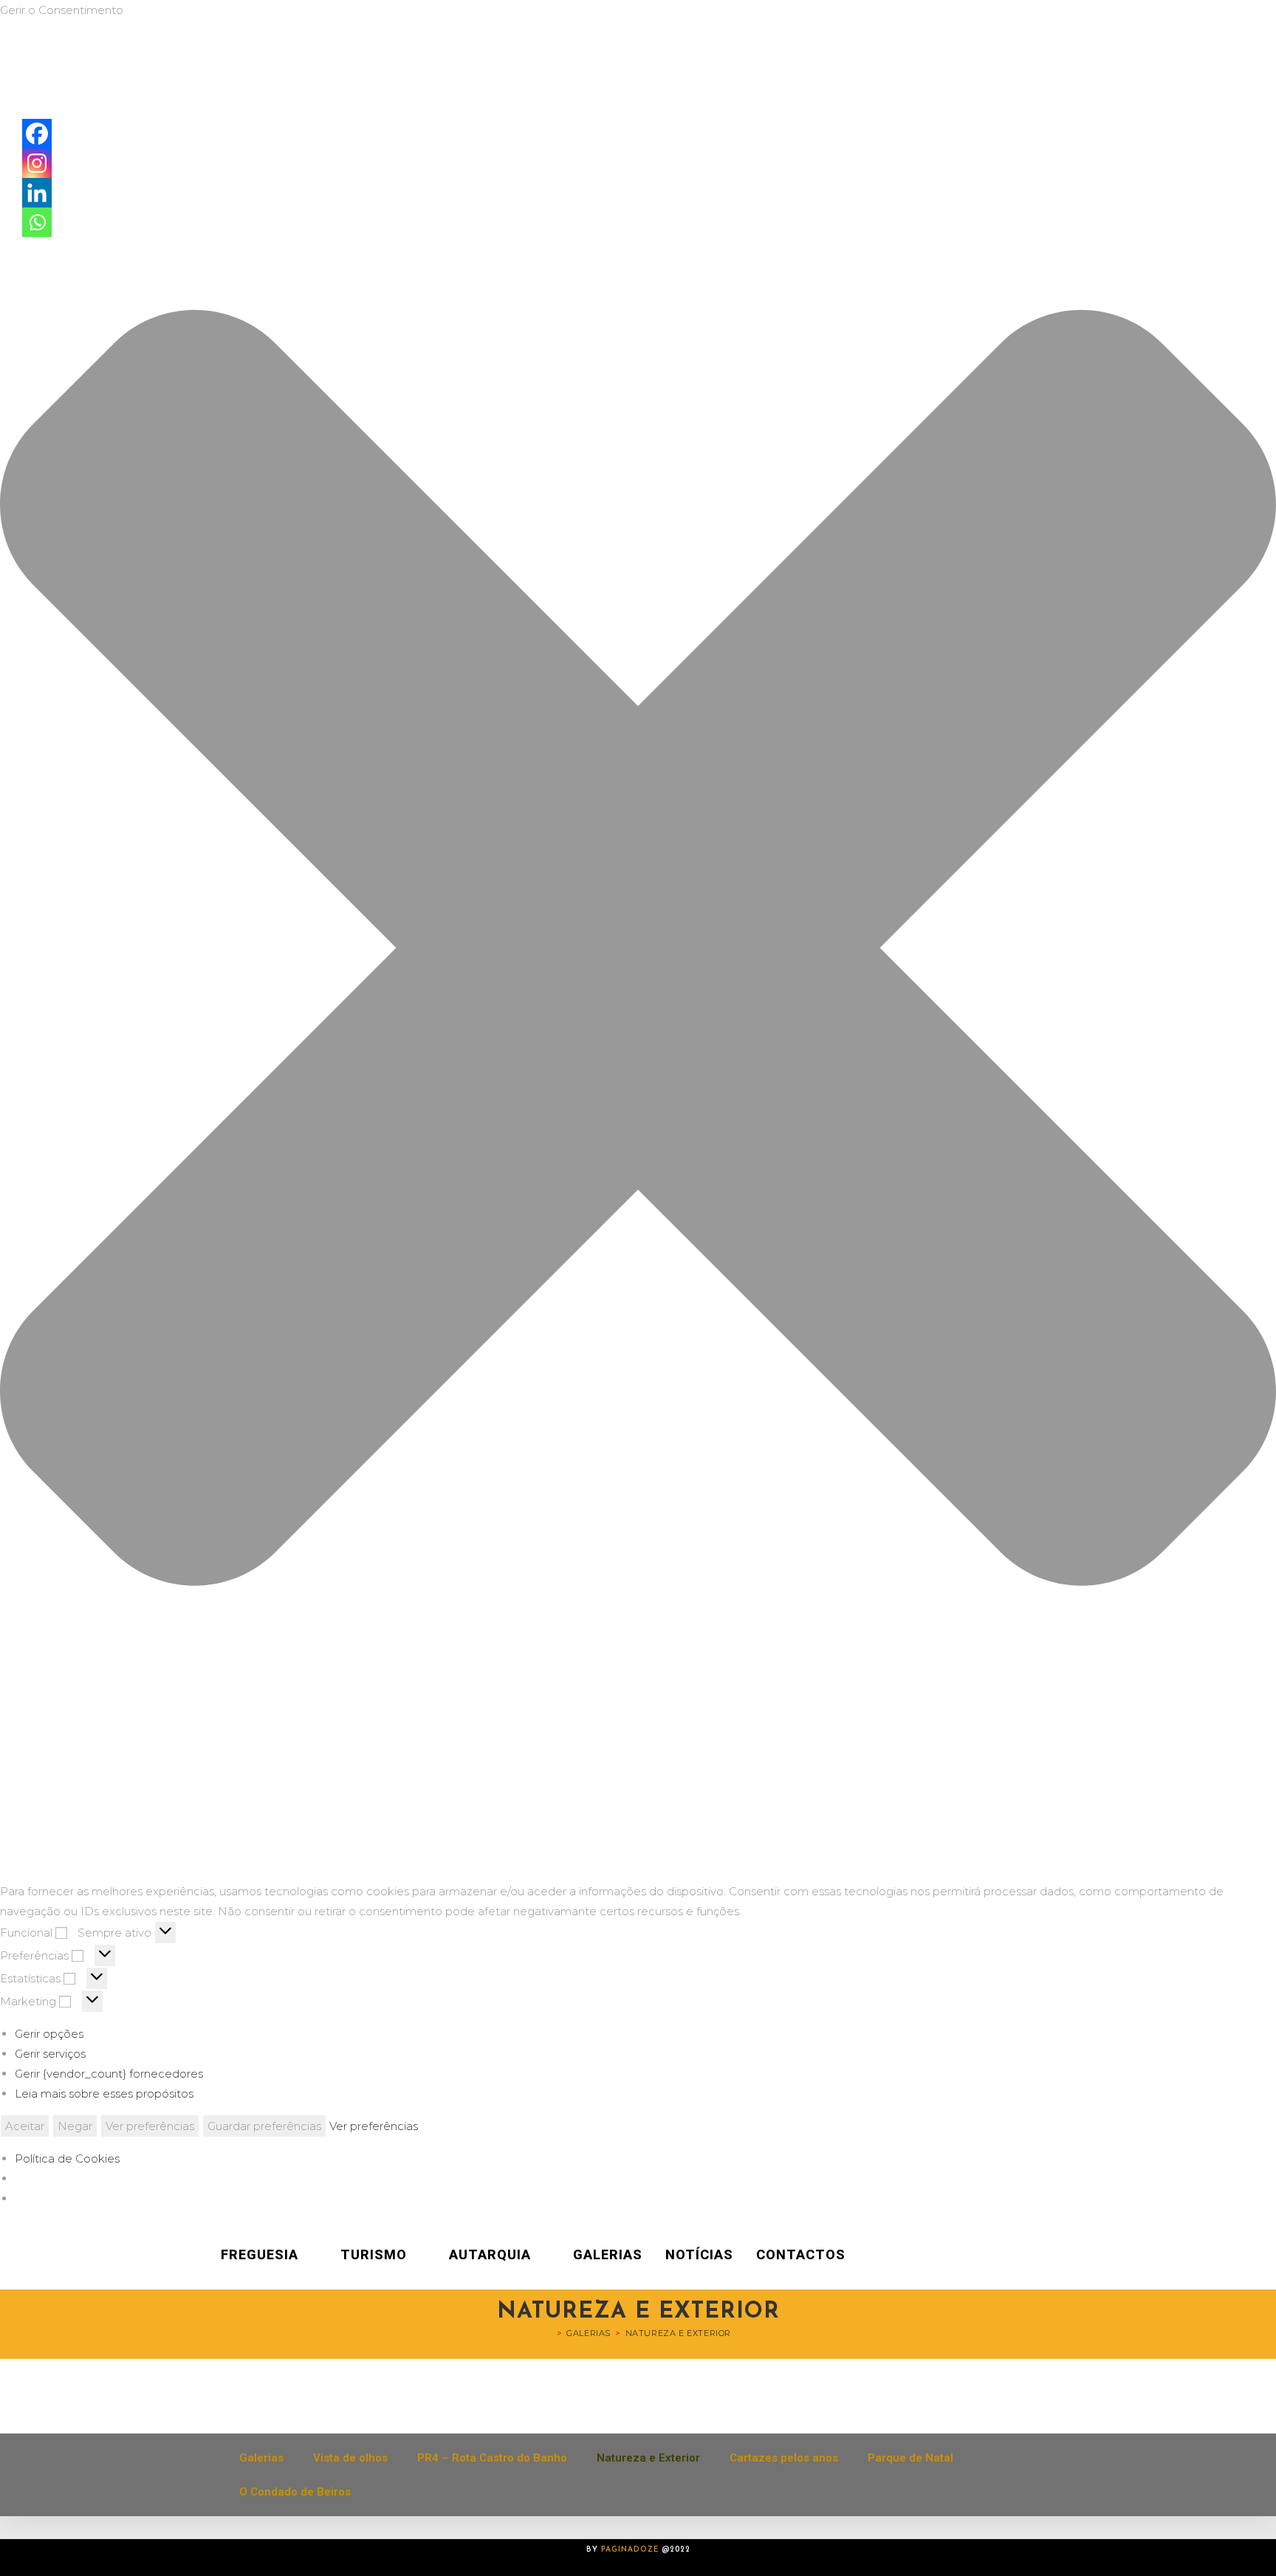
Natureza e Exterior (678, 2333)
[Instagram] (37, 163)
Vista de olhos (350, 2458)
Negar (75, 2126)
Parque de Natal (910, 2458)
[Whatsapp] (37, 222)
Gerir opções (49, 2034)
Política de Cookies (67, 2158)
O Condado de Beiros (295, 2492)
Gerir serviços (50, 2054)
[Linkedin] (37, 193)
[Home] (549, 2333)
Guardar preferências (264, 2126)
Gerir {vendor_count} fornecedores (109, 2074)
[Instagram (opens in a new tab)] (1077, 2255)
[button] (638, 951)
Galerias (261, 2458)
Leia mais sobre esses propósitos (104, 2094)
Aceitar (25, 2126)
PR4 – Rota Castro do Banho (492, 2458)
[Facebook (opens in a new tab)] (1056, 2255)
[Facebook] (37, 134)
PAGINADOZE (630, 2550)
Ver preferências (150, 2126)
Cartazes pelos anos (784, 2458)
